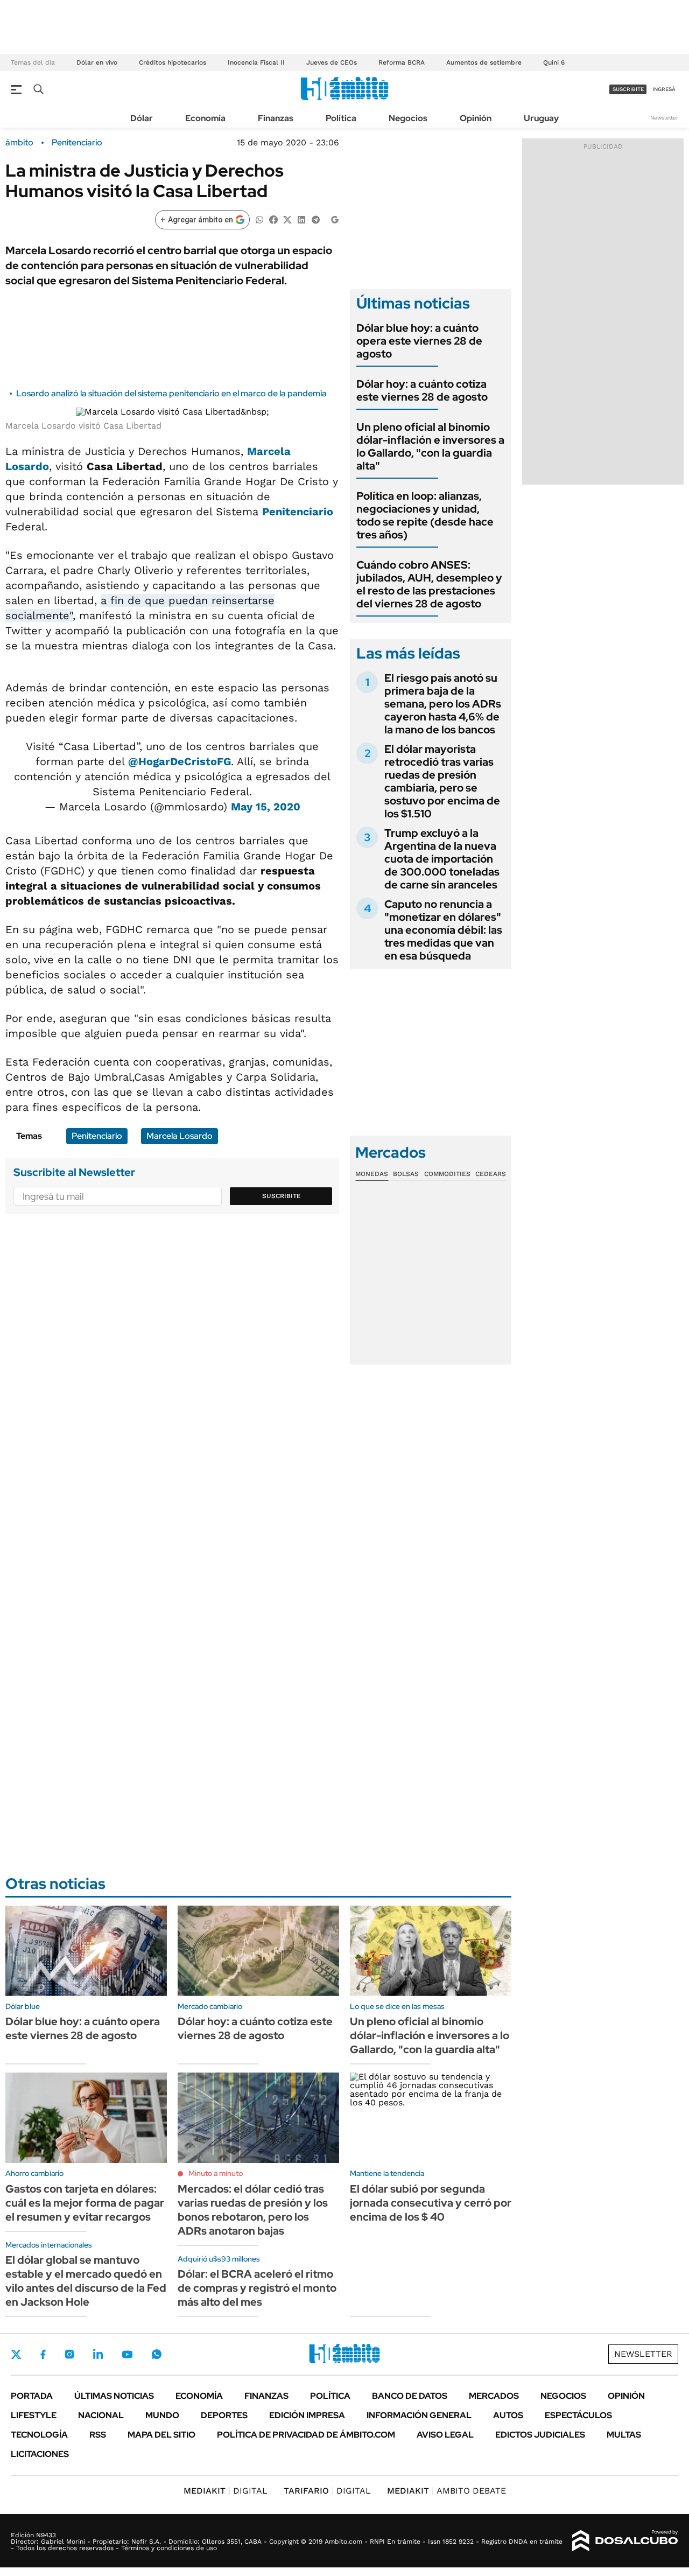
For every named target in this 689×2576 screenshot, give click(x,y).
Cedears (491, 1174)
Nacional (101, 2415)
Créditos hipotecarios (173, 62)
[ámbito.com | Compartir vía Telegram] (315, 219)
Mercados (494, 2396)
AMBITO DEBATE (447, 2491)
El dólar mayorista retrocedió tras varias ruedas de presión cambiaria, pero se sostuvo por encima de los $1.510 (442, 781)
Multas (624, 2435)
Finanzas (276, 118)
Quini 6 (554, 62)
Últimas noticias (114, 2396)
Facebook (43, 2354)
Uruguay (541, 118)
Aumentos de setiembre (484, 62)
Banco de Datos (410, 2396)
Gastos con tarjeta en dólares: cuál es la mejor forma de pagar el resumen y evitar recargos (85, 2203)
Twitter (16, 2354)
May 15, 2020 (266, 807)
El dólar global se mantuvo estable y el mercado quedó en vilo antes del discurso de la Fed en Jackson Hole (86, 2281)
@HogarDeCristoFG (180, 761)
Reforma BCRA (402, 62)
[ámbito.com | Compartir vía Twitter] (287, 219)
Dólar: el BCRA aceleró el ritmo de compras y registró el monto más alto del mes (257, 2288)
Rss (98, 2435)
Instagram (69, 2354)
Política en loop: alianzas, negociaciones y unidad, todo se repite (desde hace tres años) (425, 515)
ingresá (664, 89)
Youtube (127, 2354)
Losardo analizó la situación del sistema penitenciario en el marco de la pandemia (171, 393)
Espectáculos (578, 2415)
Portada (32, 2396)
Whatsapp (157, 2354)
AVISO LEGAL (445, 2435)
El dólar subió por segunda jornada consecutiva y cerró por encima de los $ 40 (431, 2203)
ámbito (19, 143)
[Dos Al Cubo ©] (625, 2541)
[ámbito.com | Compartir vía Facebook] (273, 219)
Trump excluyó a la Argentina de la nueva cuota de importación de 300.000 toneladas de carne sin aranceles (442, 859)
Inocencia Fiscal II (256, 62)
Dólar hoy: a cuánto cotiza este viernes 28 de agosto (422, 390)
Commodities (447, 1174)
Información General (419, 2415)
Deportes (224, 2415)
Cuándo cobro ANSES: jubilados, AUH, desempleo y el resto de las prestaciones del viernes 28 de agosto (429, 584)
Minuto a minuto (216, 2173)
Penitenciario (77, 143)
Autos (508, 2415)
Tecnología (39, 2435)
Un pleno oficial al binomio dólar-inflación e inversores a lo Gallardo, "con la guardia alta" (430, 446)
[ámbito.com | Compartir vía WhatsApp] (259, 219)
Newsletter (664, 118)
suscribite (628, 89)
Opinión (476, 118)
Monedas (372, 1174)
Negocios (408, 118)
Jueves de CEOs (332, 62)
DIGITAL (226, 2491)
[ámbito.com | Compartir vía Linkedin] (301, 219)
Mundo (162, 2415)
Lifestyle (34, 2415)
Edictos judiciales (540, 2435)
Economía (205, 118)
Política (341, 118)
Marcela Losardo (180, 1136)
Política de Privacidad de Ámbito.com (306, 2435)
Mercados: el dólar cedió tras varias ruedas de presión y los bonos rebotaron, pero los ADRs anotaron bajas (253, 2210)
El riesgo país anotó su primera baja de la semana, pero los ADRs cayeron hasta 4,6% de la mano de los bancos (443, 704)
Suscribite (282, 1196)
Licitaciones (40, 2454)
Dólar (142, 118)
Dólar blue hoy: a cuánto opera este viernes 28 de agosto (419, 341)
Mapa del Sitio (161, 2435)
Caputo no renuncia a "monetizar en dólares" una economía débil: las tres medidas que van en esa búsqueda (443, 930)
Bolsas (406, 1174)
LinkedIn (98, 2354)
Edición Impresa (307, 2415)
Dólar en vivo (97, 62)
